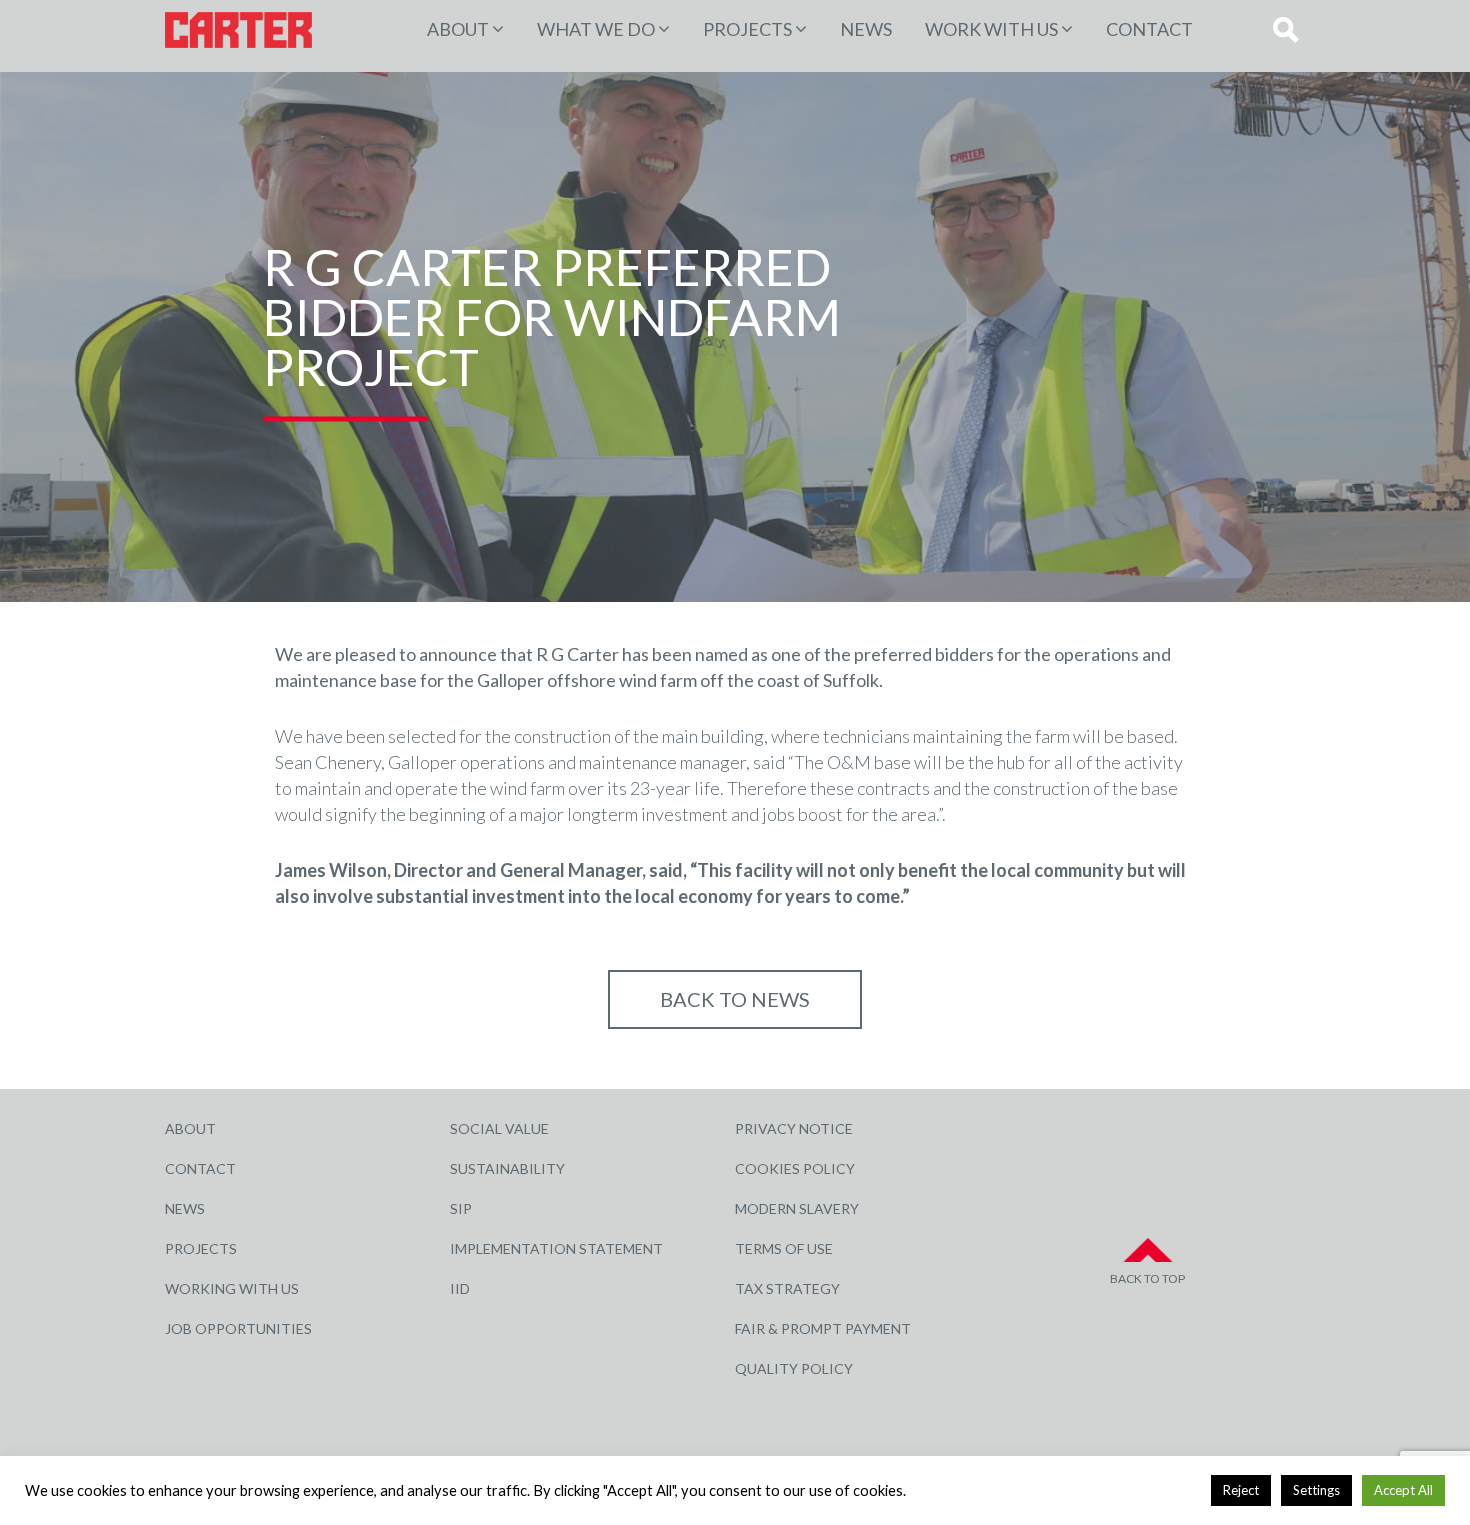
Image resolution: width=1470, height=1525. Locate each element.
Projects (201, 1248)
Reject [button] (1241, 1490)
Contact (1149, 29)
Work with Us (991, 29)
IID (460, 1288)
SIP (461, 1208)
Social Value (499, 1128)
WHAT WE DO (596, 29)
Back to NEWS (735, 999)
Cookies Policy (795, 1168)
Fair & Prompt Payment (823, 1328)
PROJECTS (747, 29)
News (866, 29)
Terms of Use (784, 1248)
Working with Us (232, 1288)
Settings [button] (1316, 1490)
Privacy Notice (794, 1128)
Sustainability (507, 1168)
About (458, 29)
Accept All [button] (1403, 1490)
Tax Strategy (787, 1288)
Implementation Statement (556, 1248)
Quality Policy (794, 1368)
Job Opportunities (238, 1328)
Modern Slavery (797, 1208)
